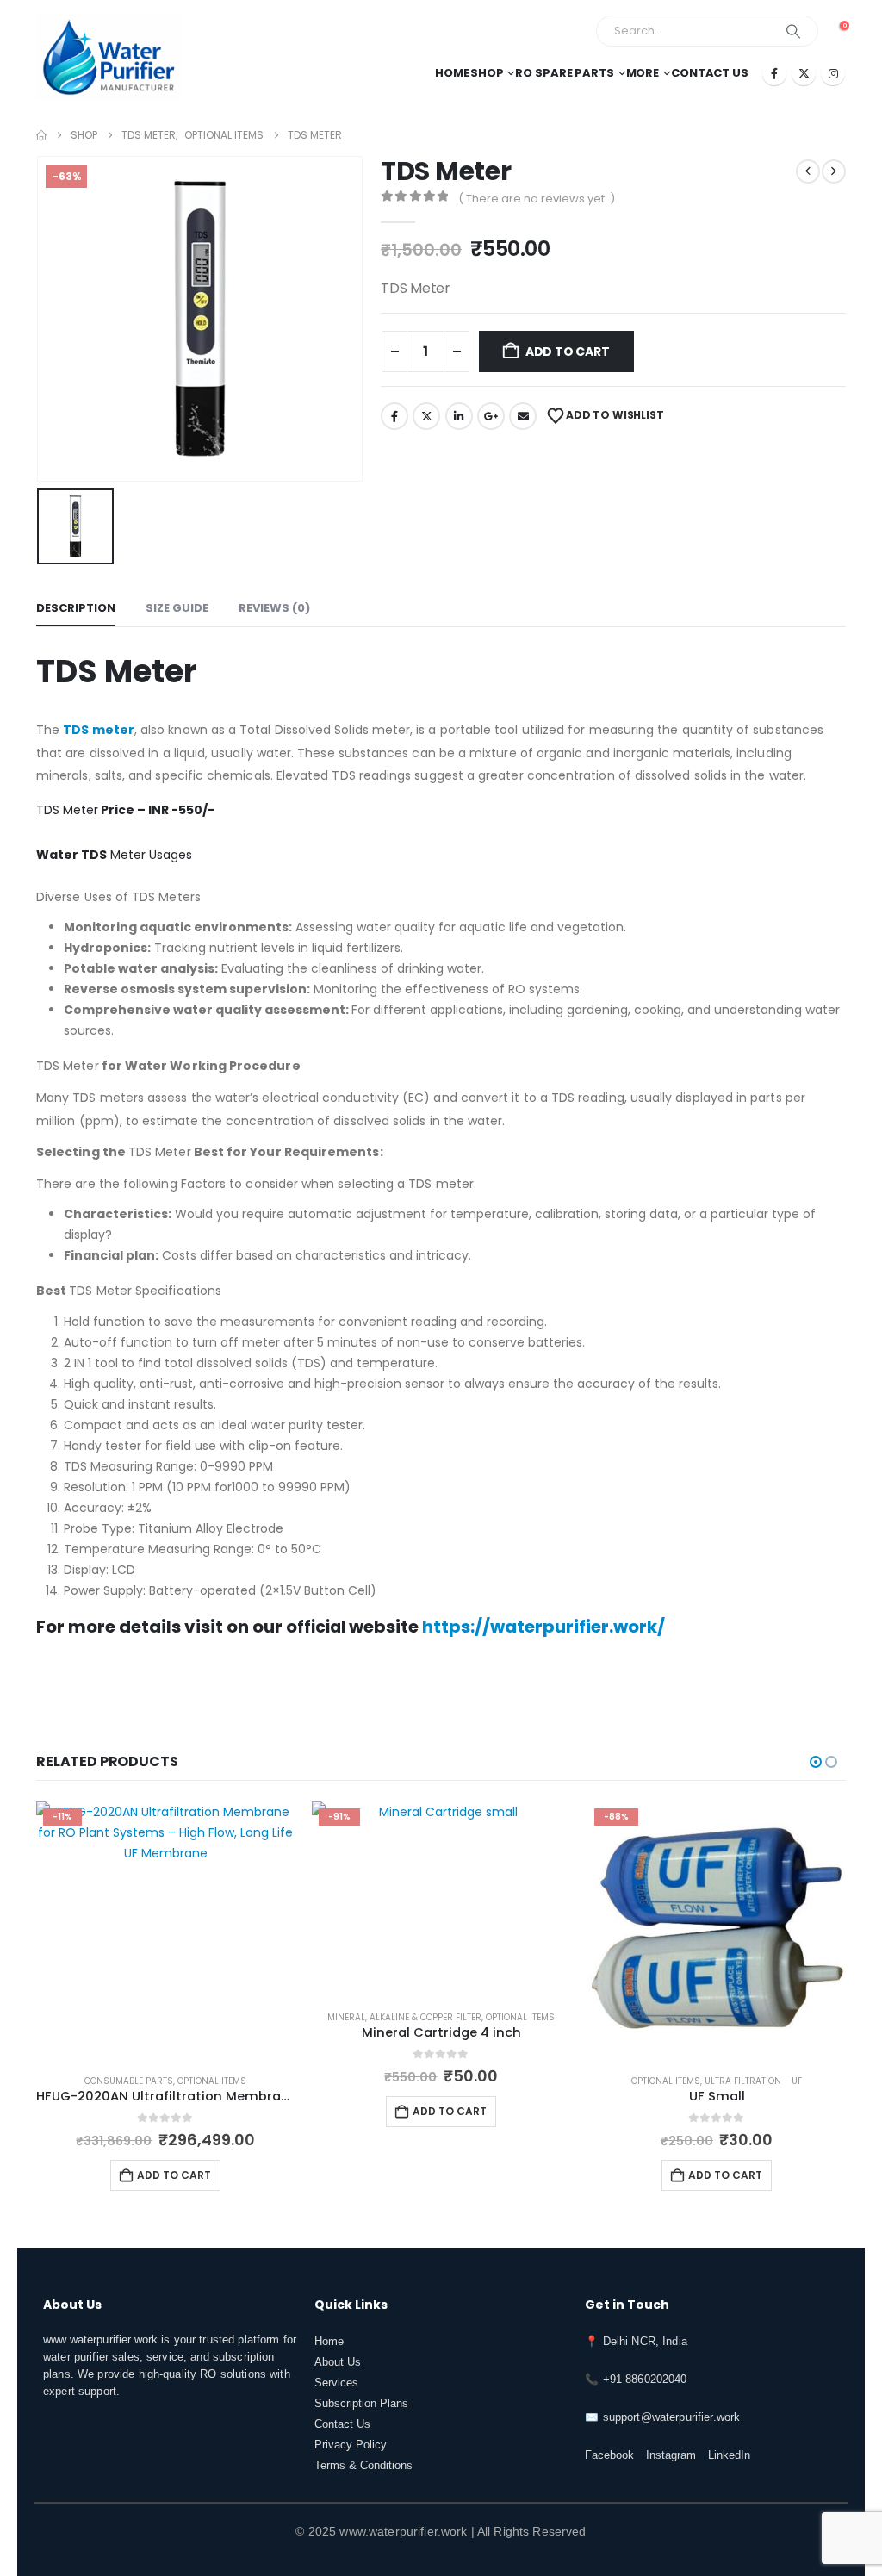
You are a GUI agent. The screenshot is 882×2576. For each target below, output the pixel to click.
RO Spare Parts (564, 73)
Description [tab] (76, 608)
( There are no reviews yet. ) (537, 199)
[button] (816, 1762)
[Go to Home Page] (41, 135)
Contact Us (710, 73)
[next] (834, 171)
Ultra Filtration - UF (753, 2081)
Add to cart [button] (174, 2175)
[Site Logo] (109, 57)
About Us (338, 2362)
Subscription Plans (361, 2404)
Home (452, 73)
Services (336, 2383)
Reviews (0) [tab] (274, 608)
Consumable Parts (129, 2081)
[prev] (808, 171)
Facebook (394, 416)
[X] (804, 73)
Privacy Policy (351, 2445)
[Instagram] (833, 73)
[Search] (793, 31)
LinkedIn (459, 416)
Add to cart (568, 352)
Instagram (671, 2455)
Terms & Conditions (363, 2466)
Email (523, 416)
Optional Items (212, 2081)
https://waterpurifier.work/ (543, 1627)
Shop (487, 73)
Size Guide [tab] (177, 608)
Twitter (426, 416)
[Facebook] (774, 73)
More (643, 73)
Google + (491, 416)
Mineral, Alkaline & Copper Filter (404, 2017)
